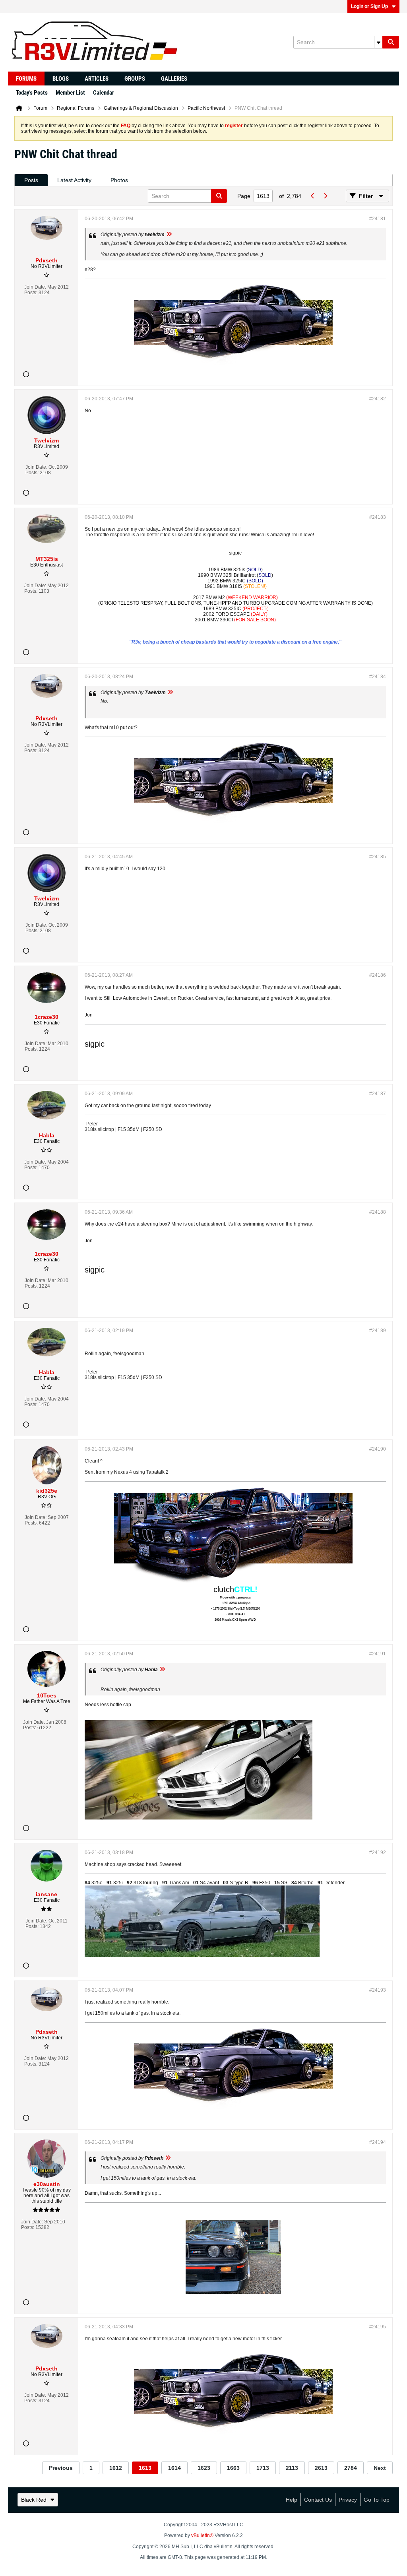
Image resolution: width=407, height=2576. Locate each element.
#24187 (378, 1094)
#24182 (378, 399)
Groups (135, 79)
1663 (233, 2468)
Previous (61, 2468)
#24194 (378, 2142)
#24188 (378, 1212)
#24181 (378, 219)
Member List (70, 93)
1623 (204, 2468)
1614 (174, 2468)
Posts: (31, 293)
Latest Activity (74, 180)
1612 (116, 2468)
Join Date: (35, 287)
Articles (97, 79)
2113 (292, 2468)
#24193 (378, 1990)
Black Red (34, 2500)
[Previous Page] (312, 196)
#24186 (378, 975)
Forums (26, 79)
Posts (31, 180)
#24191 (378, 1654)
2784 (351, 2468)
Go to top (377, 2500)
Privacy (348, 2500)
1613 (145, 2468)
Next (380, 2468)
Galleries (174, 79)
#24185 (378, 857)
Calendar (104, 93)
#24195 (378, 2327)
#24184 (378, 677)
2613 (321, 2468)
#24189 (378, 1331)
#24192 (378, 1852)
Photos (119, 180)
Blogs (61, 79)
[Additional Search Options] (378, 42)
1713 (263, 2468)
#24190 (378, 1449)
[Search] (391, 42)
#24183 (378, 517)
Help (292, 2500)
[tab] (31, 180)
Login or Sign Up (369, 6)
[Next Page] (325, 196)
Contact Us (318, 2500)
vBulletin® (202, 2535)
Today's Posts (32, 93)
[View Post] (169, 235)
